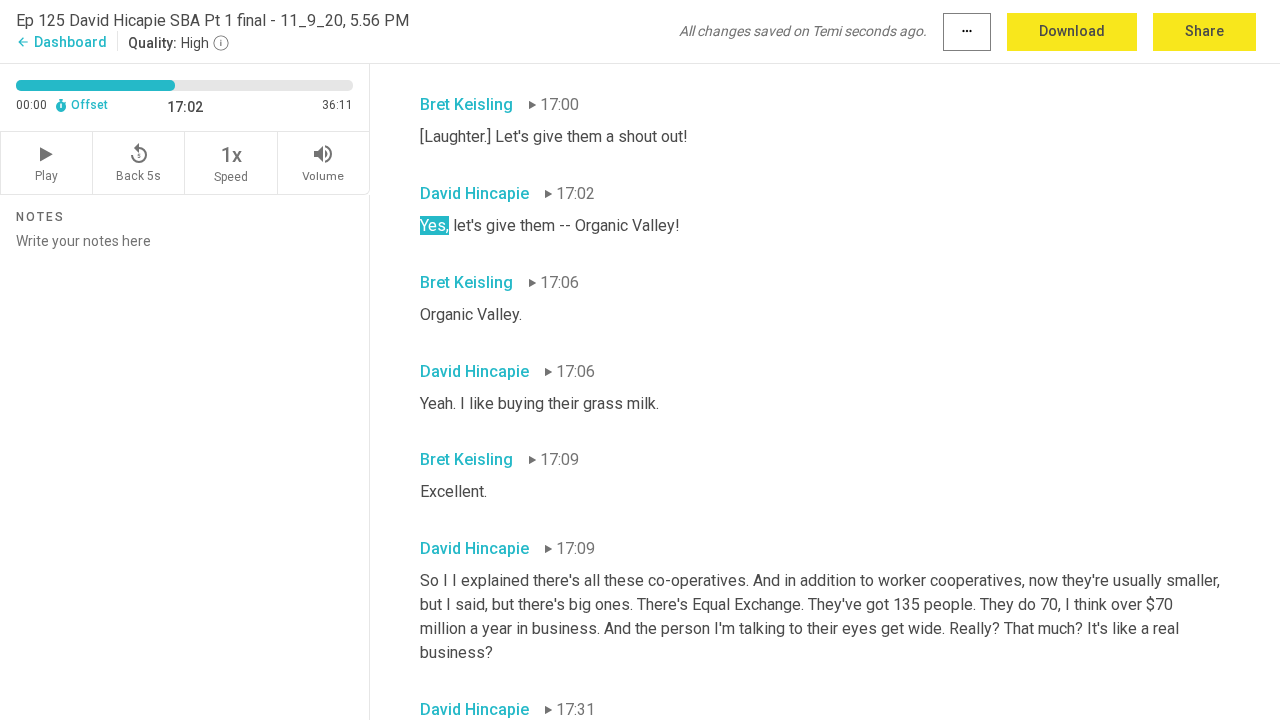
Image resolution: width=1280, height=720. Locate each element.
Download (1072, 31)
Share (1204, 31)
